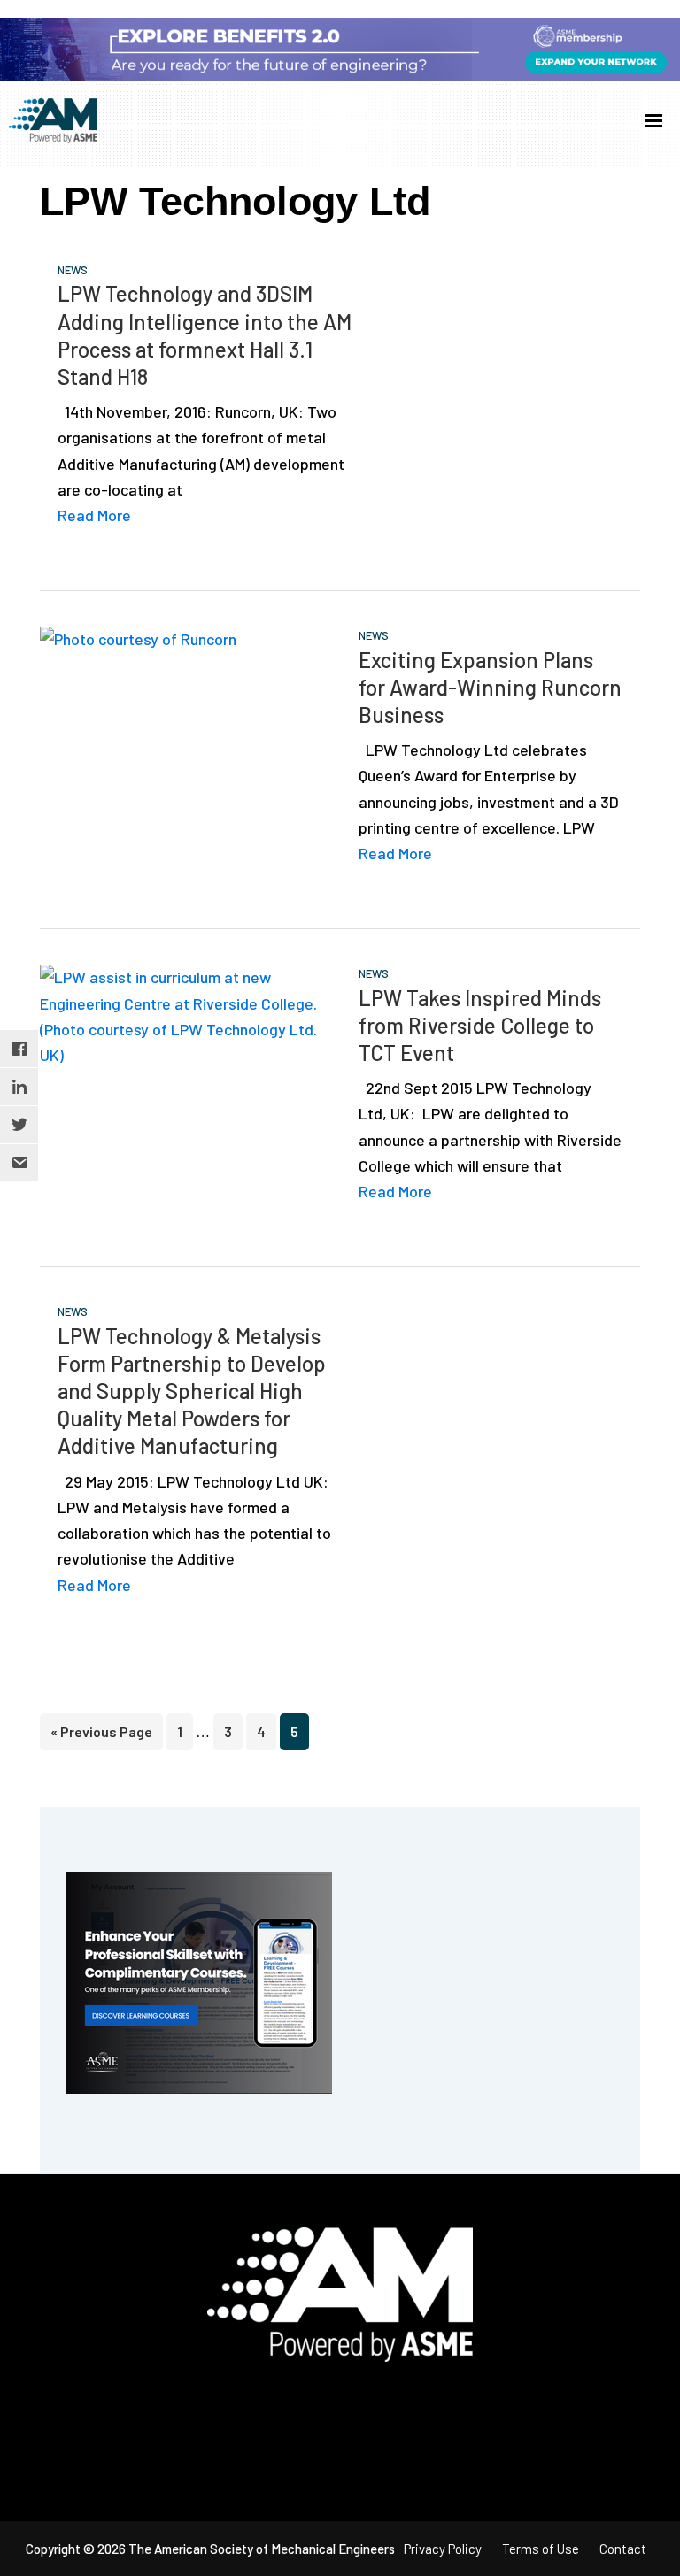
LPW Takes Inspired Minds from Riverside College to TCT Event (480, 1025)
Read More (94, 515)
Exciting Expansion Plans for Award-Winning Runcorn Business (490, 687)
